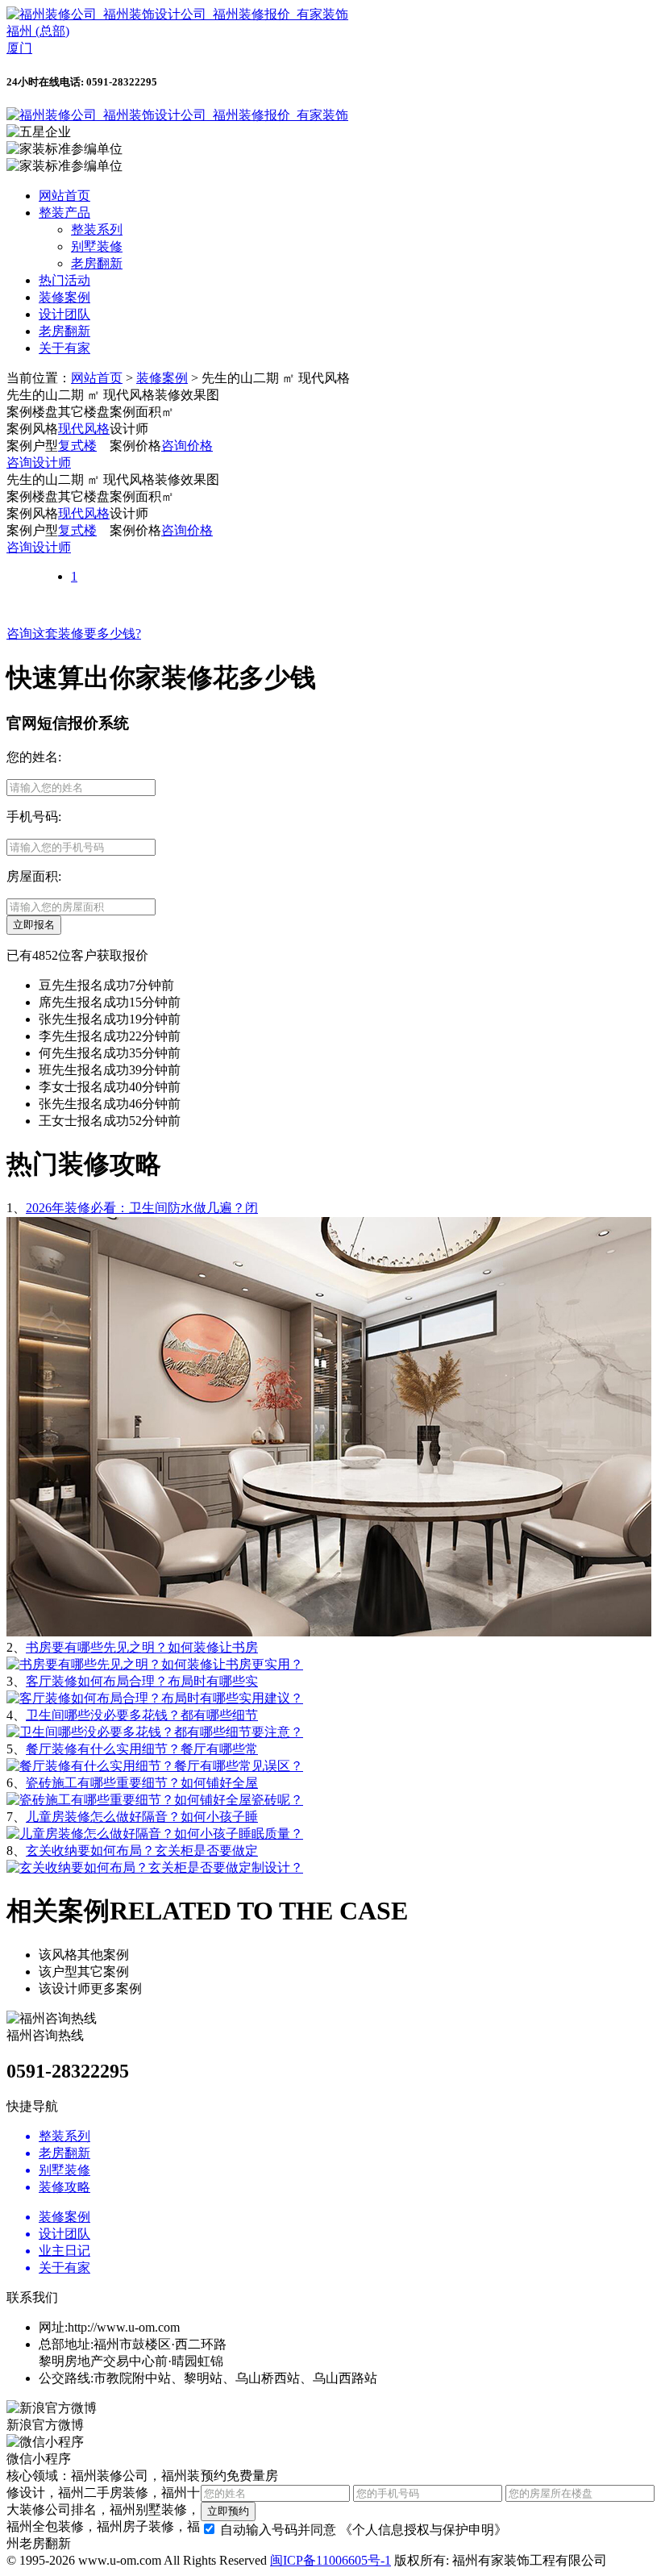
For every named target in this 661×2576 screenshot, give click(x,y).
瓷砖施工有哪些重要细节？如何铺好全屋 (142, 1783)
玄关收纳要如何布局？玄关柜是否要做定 (142, 1851)
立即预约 (228, 2511)
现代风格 (84, 429)
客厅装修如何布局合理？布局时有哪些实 (142, 1681)
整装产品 (64, 213)
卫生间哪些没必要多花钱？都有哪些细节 (142, 1715)
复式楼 (77, 446)
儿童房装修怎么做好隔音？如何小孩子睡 (142, 1817)
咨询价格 (187, 446)
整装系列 (97, 229)
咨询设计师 (39, 463)
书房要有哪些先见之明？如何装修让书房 (142, 1647)
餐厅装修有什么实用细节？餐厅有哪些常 (142, 1749)
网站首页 (64, 196)
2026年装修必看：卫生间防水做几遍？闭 (142, 1208)
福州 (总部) (38, 31)
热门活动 (64, 280)
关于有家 (64, 348)
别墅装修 (97, 246)
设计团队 (64, 314)
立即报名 (34, 925)
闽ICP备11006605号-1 (330, 2560)
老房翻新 (97, 263)
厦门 (19, 48)
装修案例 (64, 297)
